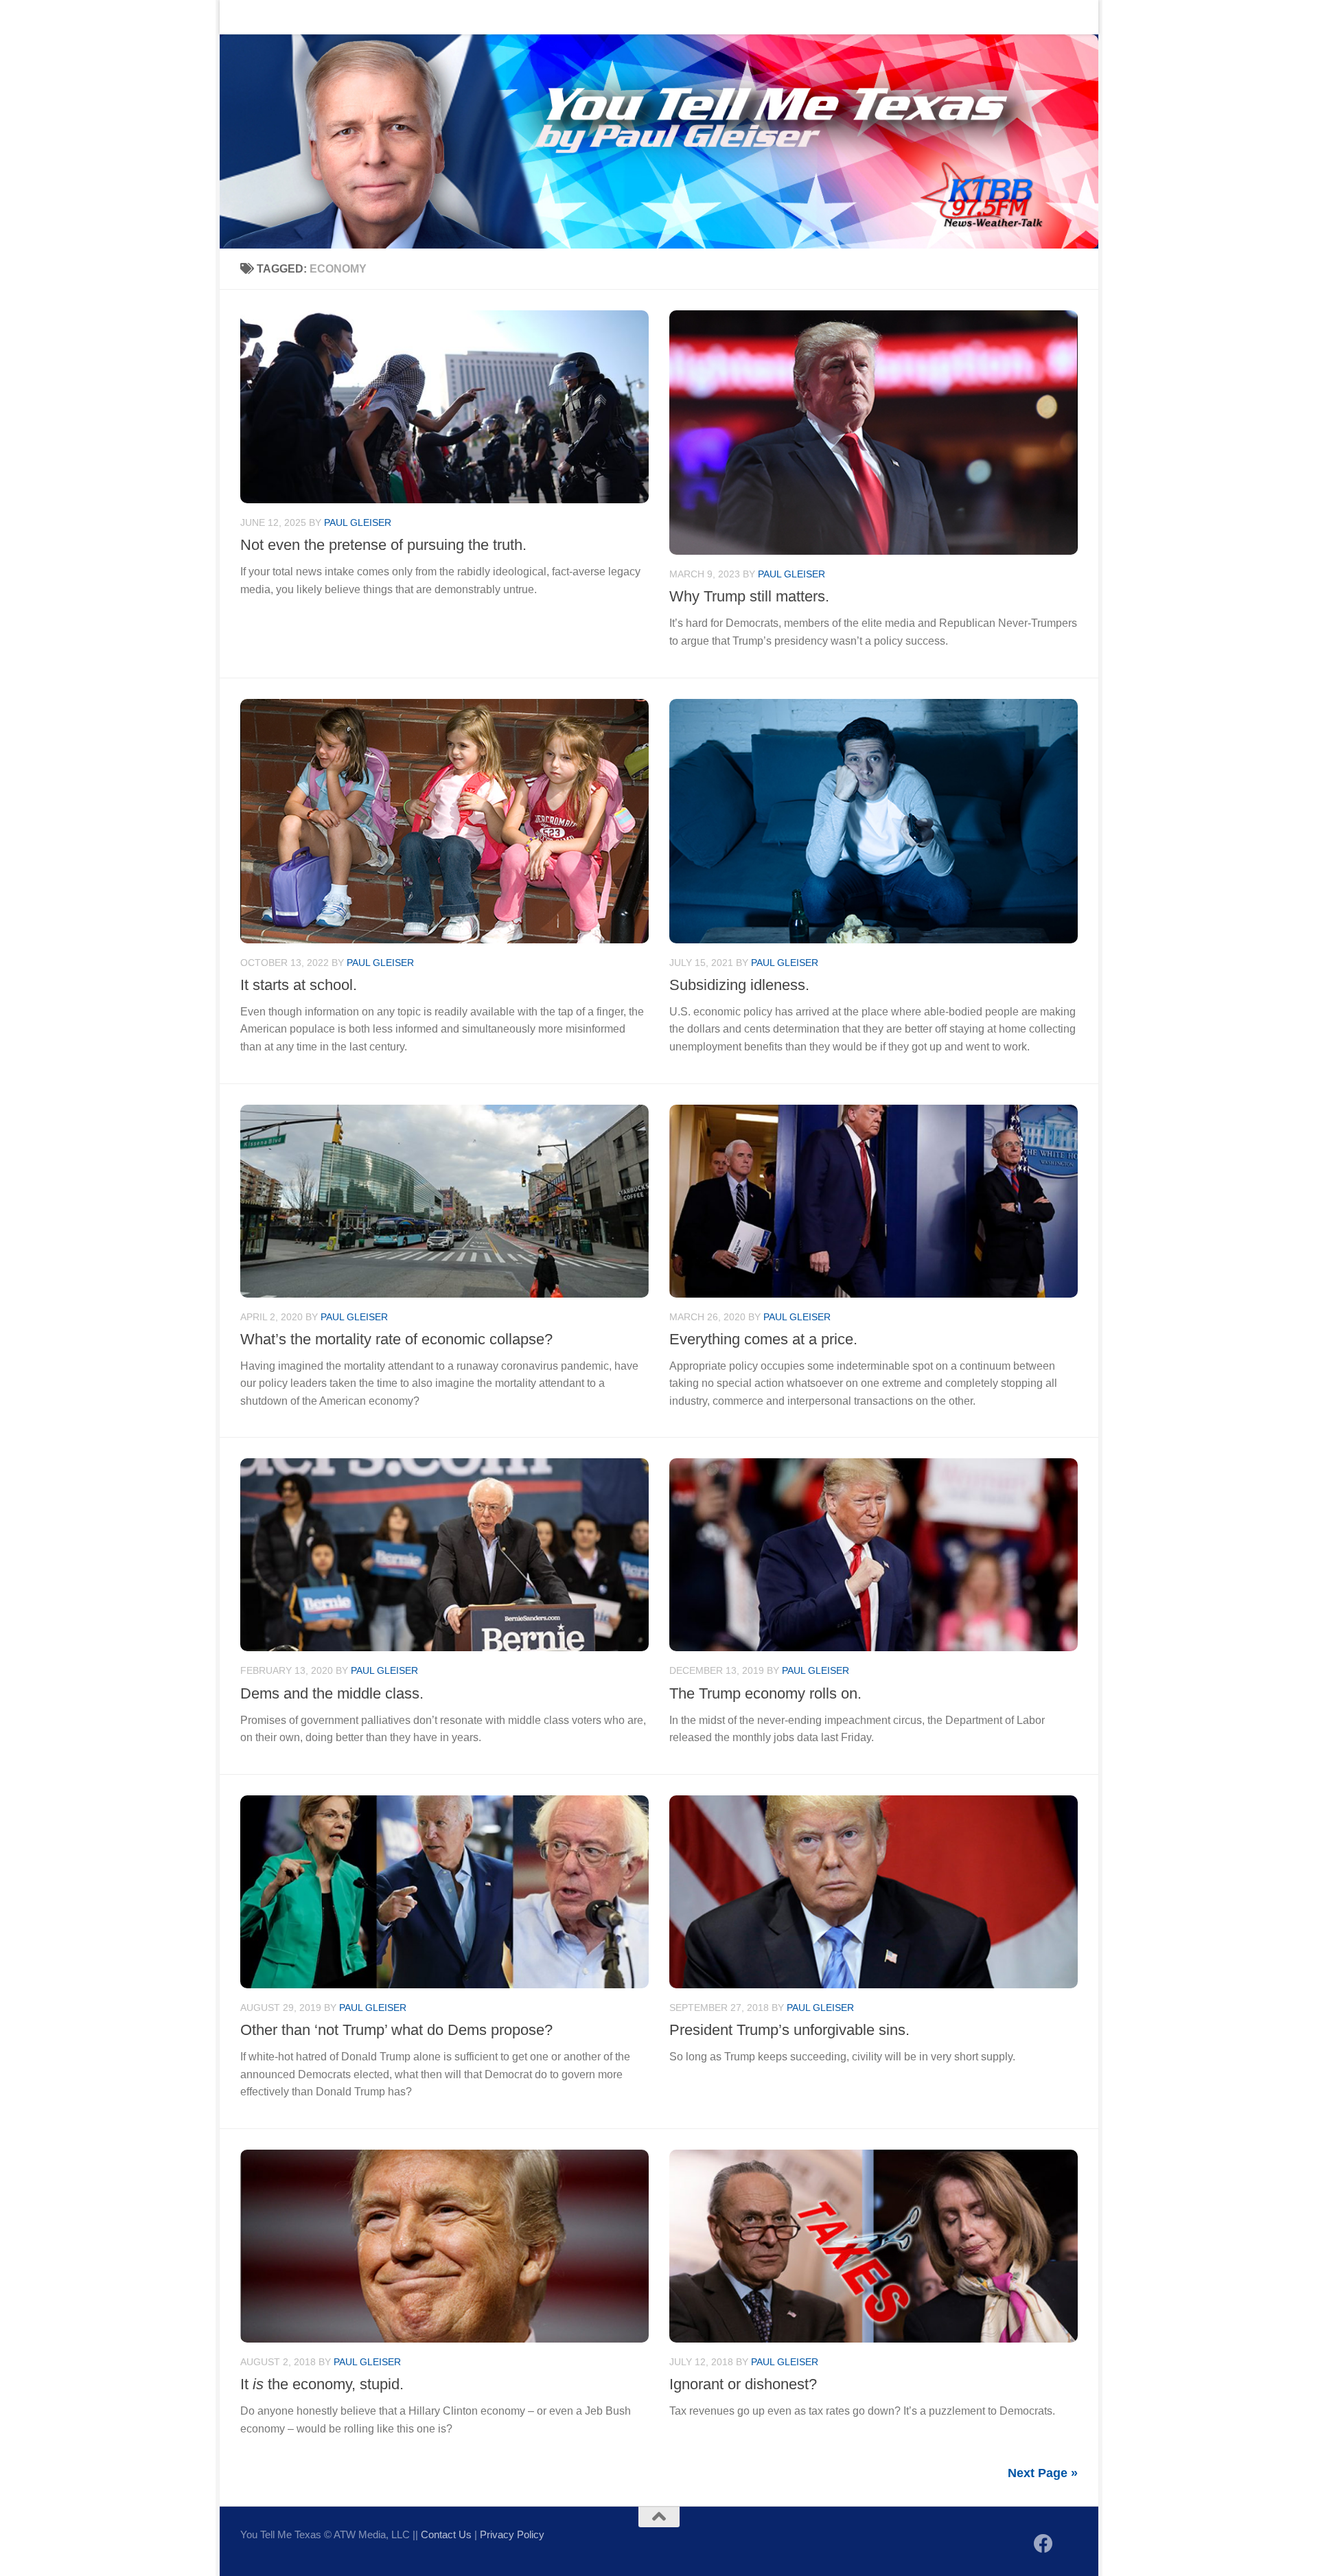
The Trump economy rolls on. (765, 1693)
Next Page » (1043, 2473)
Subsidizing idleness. (739, 985)
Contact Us (305, 17)
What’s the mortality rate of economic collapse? (396, 1339)
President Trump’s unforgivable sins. (789, 2030)
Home (244, 17)
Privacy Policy (512, 2534)
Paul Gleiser (358, 522)
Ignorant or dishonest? (743, 2384)
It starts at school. (299, 985)
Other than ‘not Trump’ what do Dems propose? (396, 2030)
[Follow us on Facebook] (1043, 2544)
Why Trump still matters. (749, 596)
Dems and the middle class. (332, 1693)
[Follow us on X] (1068, 2545)
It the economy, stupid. (322, 2384)
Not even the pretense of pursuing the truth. (383, 545)
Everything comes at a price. (763, 1339)
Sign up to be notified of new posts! (436, 17)
